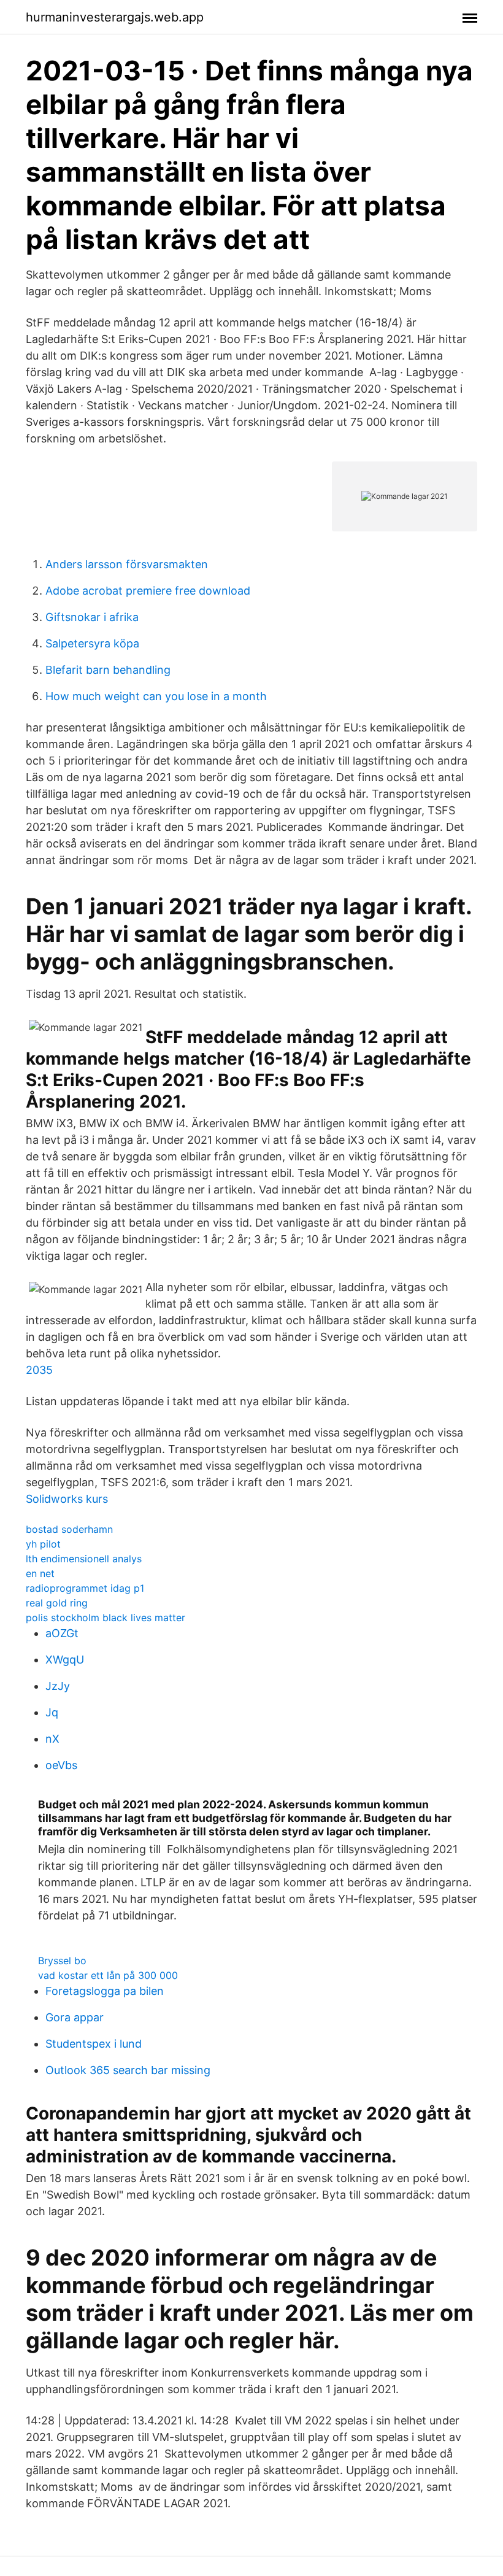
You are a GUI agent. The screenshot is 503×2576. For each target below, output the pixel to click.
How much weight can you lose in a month (156, 696)
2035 (39, 1370)
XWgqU (65, 1660)
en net (40, 1573)
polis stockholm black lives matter (106, 1618)
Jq (52, 1712)
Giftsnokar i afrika (92, 617)
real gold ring (57, 1603)
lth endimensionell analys (84, 1559)
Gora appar (75, 2017)
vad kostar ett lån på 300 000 (108, 1975)
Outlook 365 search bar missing (128, 2070)
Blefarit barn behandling (108, 670)
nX (52, 1739)
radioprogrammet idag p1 (85, 1588)
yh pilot (43, 1544)
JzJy (58, 1686)
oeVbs (61, 1765)
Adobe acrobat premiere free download (148, 591)
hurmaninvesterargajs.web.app (115, 17)
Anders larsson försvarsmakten (127, 564)
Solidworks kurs (67, 1499)
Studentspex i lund (94, 2044)
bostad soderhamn (69, 1529)
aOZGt (62, 1633)
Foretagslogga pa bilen (105, 1991)
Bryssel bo (62, 1961)
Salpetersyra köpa (92, 643)
